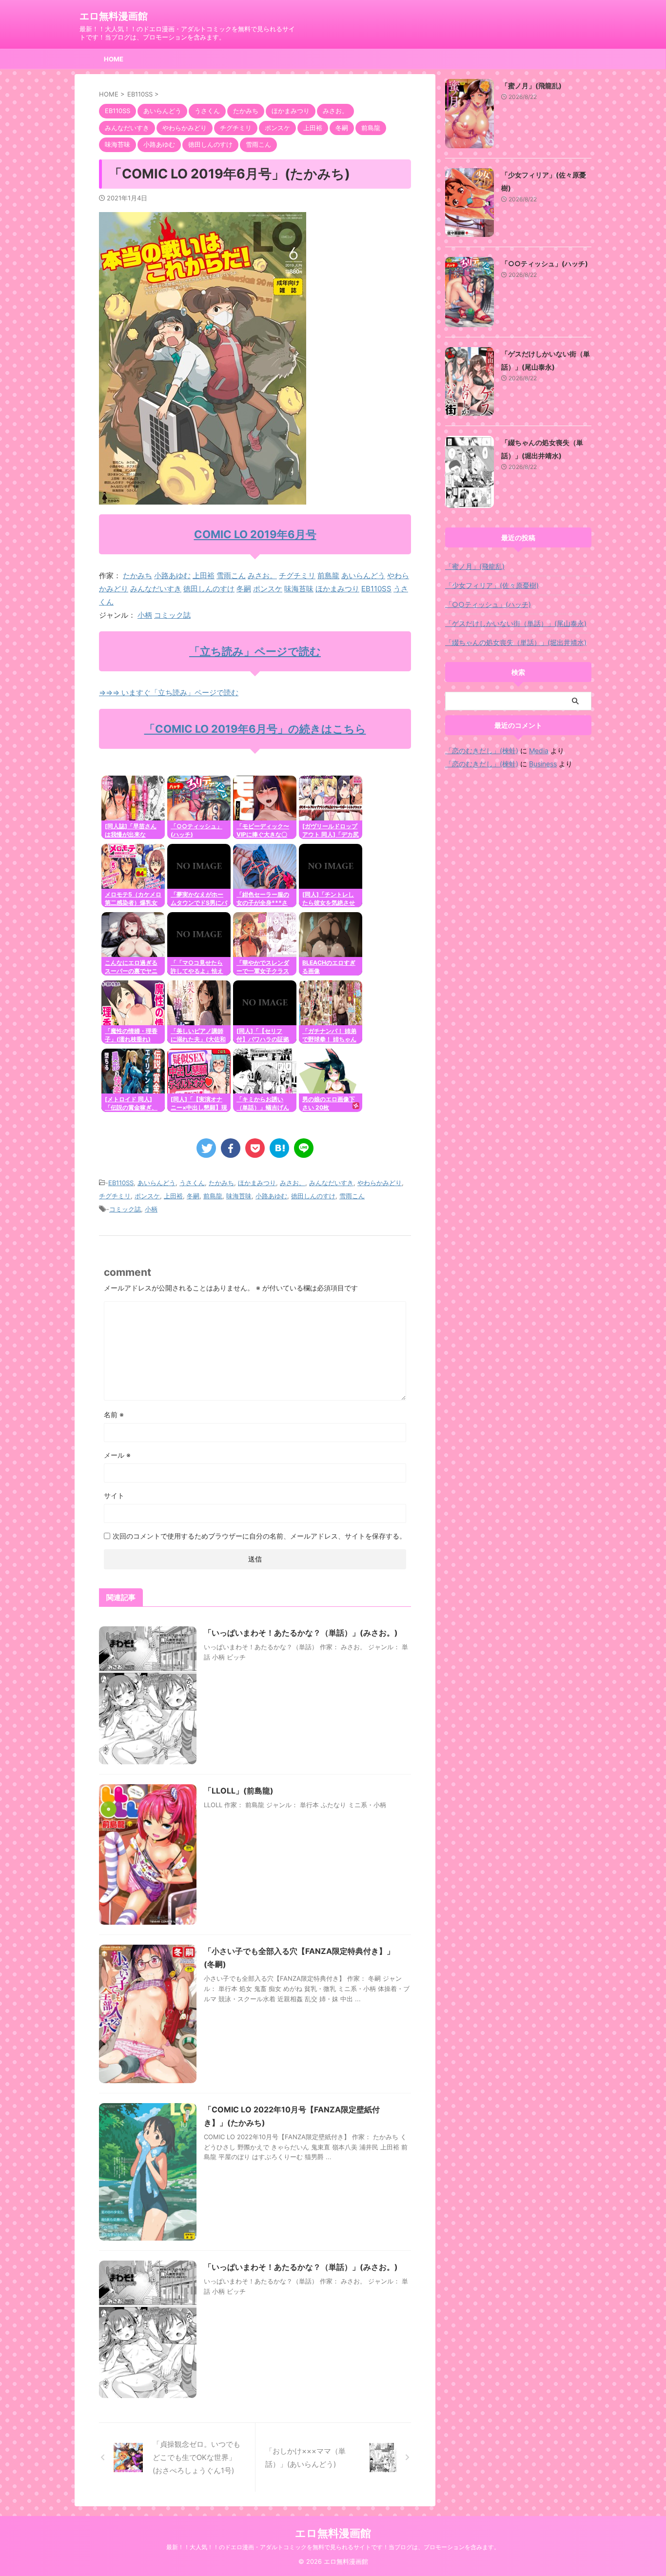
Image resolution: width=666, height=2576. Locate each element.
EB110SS (376, 589)
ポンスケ (268, 589)
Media (539, 751)
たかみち (137, 576)
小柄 (145, 615)
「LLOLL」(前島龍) (239, 1791)
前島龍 (328, 576)
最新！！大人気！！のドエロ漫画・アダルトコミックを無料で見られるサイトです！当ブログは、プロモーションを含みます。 (333, 2547)
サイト (114, 1495)
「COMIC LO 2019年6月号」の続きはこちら (255, 729)
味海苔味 (299, 589)
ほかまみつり (337, 589)
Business (543, 764)
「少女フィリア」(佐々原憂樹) (492, 585)
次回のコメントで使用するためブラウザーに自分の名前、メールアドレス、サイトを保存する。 (259, 1536)
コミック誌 (172, 615)
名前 (114, 1415)
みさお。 (262, 576)
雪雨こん (231, 576)
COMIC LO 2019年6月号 (255, 534)
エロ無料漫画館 (114, 16)
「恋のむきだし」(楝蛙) (482, 751)
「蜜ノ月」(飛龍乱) (531, 86)
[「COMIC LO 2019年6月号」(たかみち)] (279, 1148)
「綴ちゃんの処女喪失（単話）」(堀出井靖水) (516, 642)
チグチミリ (297, 576)
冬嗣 (244, 589)
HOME (114, 59)
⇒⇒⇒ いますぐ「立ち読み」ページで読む (169, 693)
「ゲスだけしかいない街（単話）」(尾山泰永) (516, 623)
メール (117, 1455)
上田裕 (204, 576)
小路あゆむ (172, 576)
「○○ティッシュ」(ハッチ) (545, 263)
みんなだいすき (156, 589)
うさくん (192, 1183)
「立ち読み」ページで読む (255, 651)
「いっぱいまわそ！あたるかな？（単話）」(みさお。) (301, 1633)
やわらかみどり (380, 1183)
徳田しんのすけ (209, 589)
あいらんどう (363, 576)
